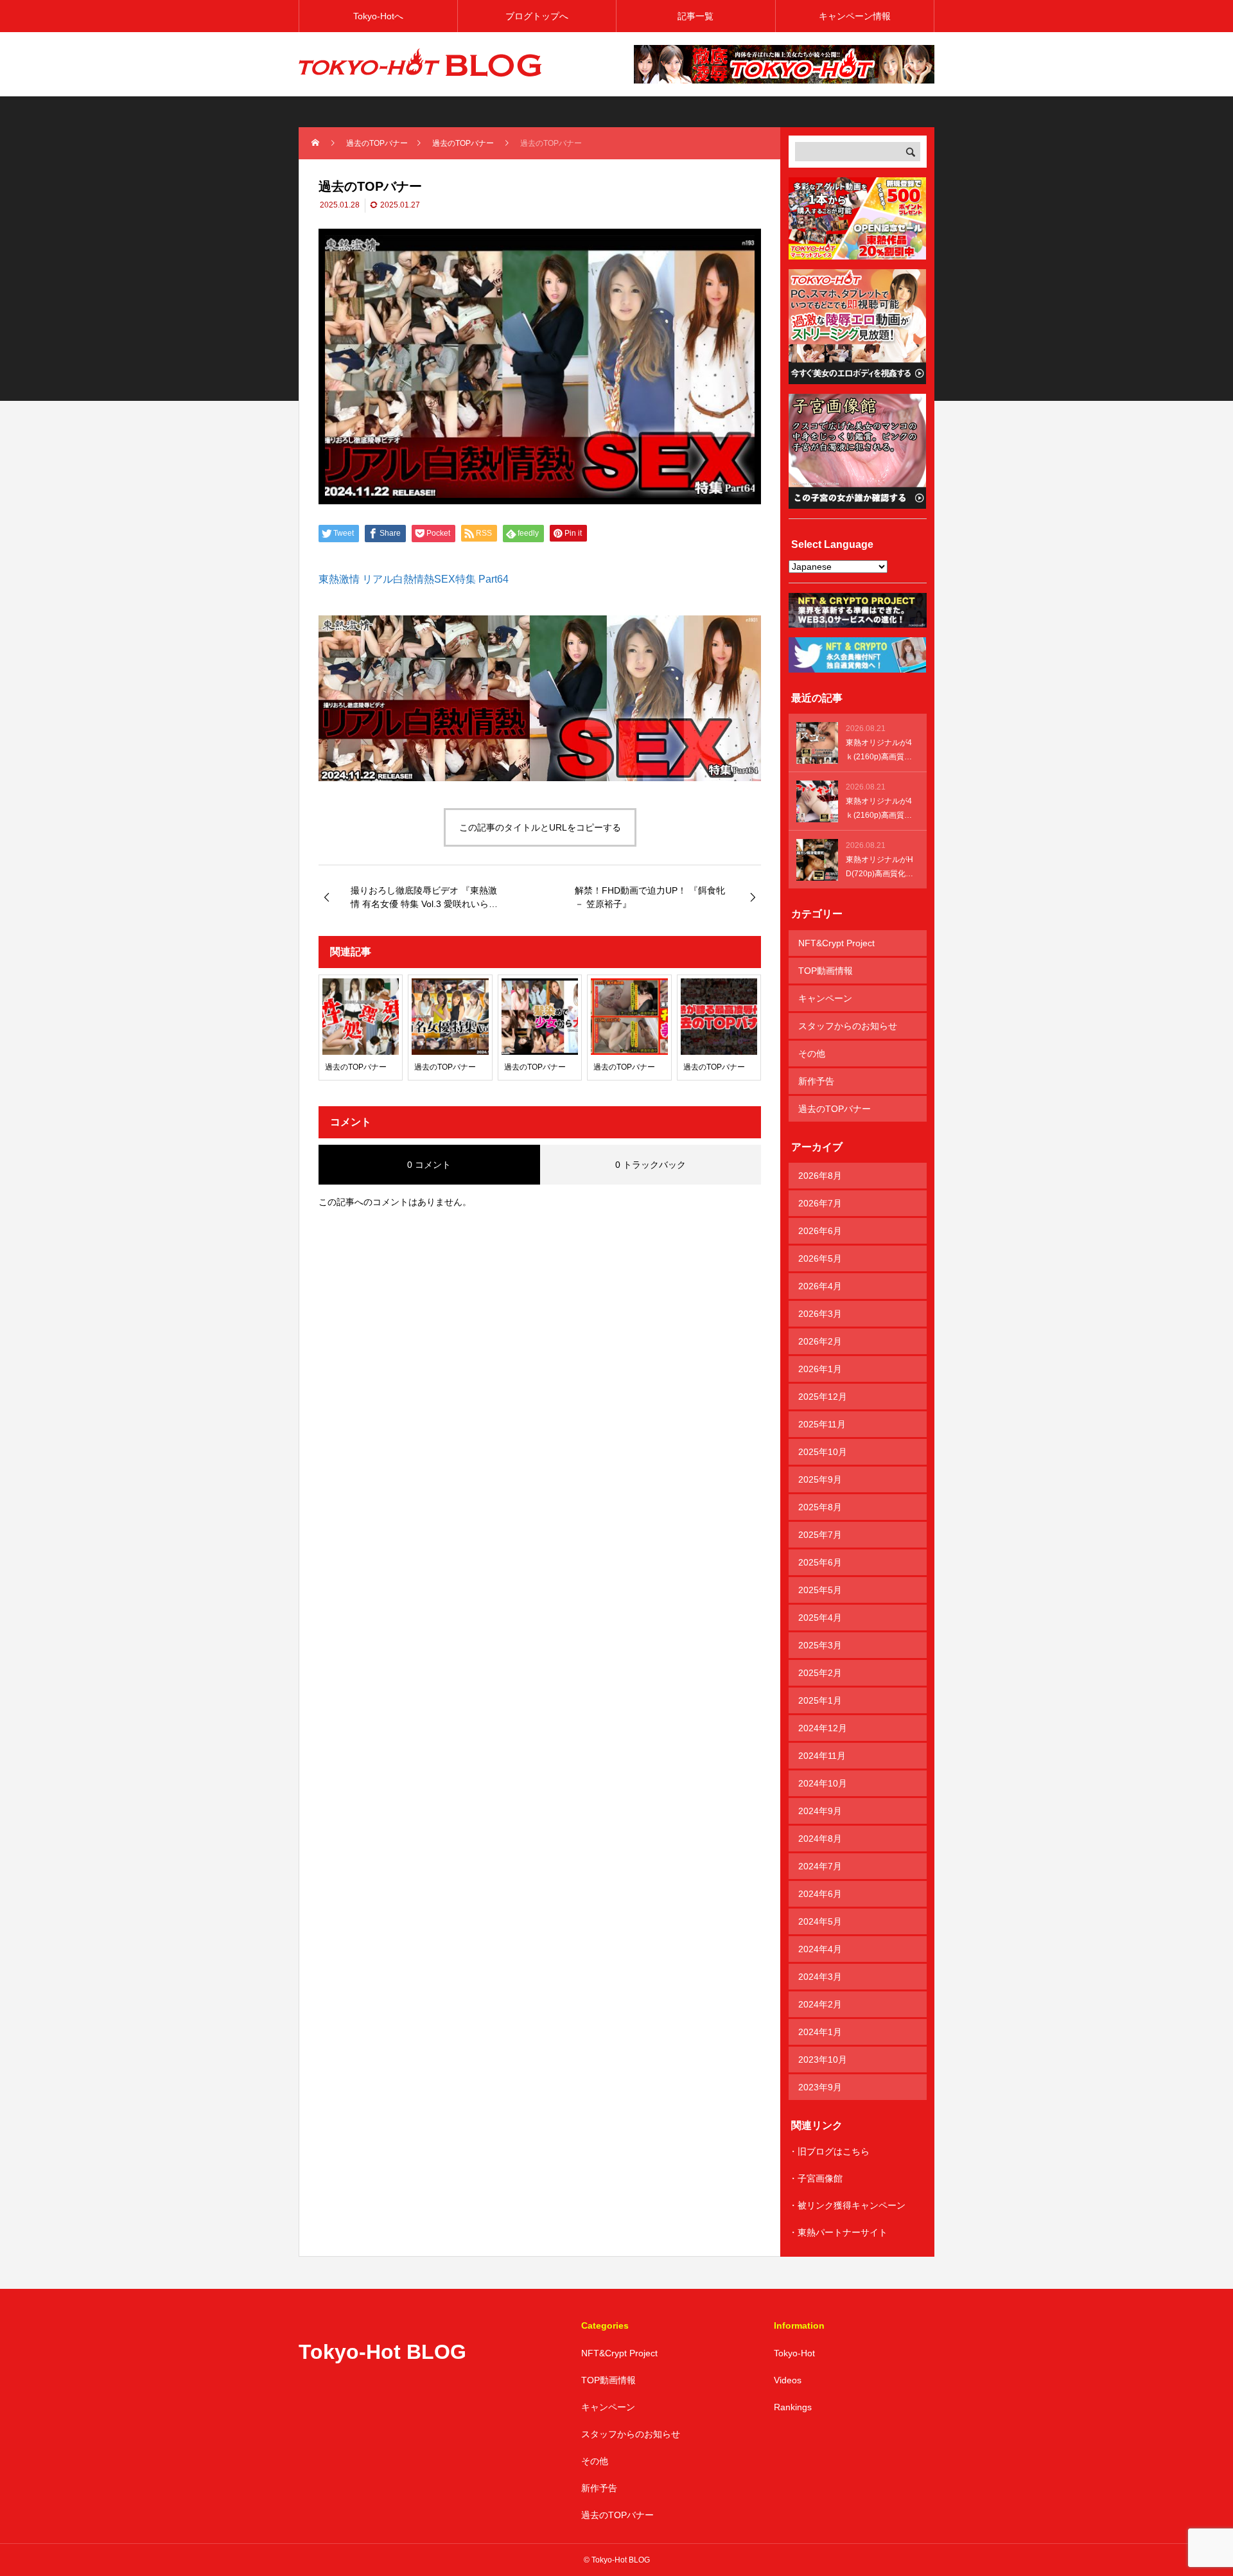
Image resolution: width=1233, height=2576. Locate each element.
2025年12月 (823, 1397)
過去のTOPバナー (835, 1109)
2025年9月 (820, 1479)
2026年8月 (820, 1176)
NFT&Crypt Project (836, 943)
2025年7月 (820, 1535)
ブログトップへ (537, 16)
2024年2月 (820, 2004)
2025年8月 (820, 1507)
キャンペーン (825, 998)
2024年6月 (820, 1894)
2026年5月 (820, 1258)
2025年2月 (820, 1673)
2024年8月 (820, 1839)
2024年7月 (820, 1866)
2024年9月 (820, 1811)
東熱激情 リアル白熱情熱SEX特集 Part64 (414, 579)
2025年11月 (822, 1424)
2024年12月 (823, 1728)
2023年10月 (823, 2060)
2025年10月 (823, 1452)
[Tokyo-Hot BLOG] (421, 64)
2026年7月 (820, 1203)
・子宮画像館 (816, 2178)
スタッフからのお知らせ (848, 1026)
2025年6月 (820, 1562)
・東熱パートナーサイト (838, 2232)
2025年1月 (820, 1700)
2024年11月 (822, 1756)
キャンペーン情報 (855, 16)
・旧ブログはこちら (829, 2151)
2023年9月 (820, 2087)
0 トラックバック (651, 1165)
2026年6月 (820, 1231)
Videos (788, 2380)
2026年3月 (820, 1314)
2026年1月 (820, 1369)
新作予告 (816, 1081)
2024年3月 (820, 1977)
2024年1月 (820, 2032)
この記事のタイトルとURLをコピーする (540, 827)
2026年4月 (820, 1286)
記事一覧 (695, 16)
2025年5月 (820, 1590)
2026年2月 (820, 1341)
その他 (812, 1054)
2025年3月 (820, 1645)
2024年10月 (823, 1783)
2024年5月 (820, 1921)
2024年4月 (820, 1949)
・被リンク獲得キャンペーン (847, 2205)
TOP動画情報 (826, 971)
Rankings (793, 2407)
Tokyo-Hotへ (378, 16)
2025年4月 (820, 1618)
